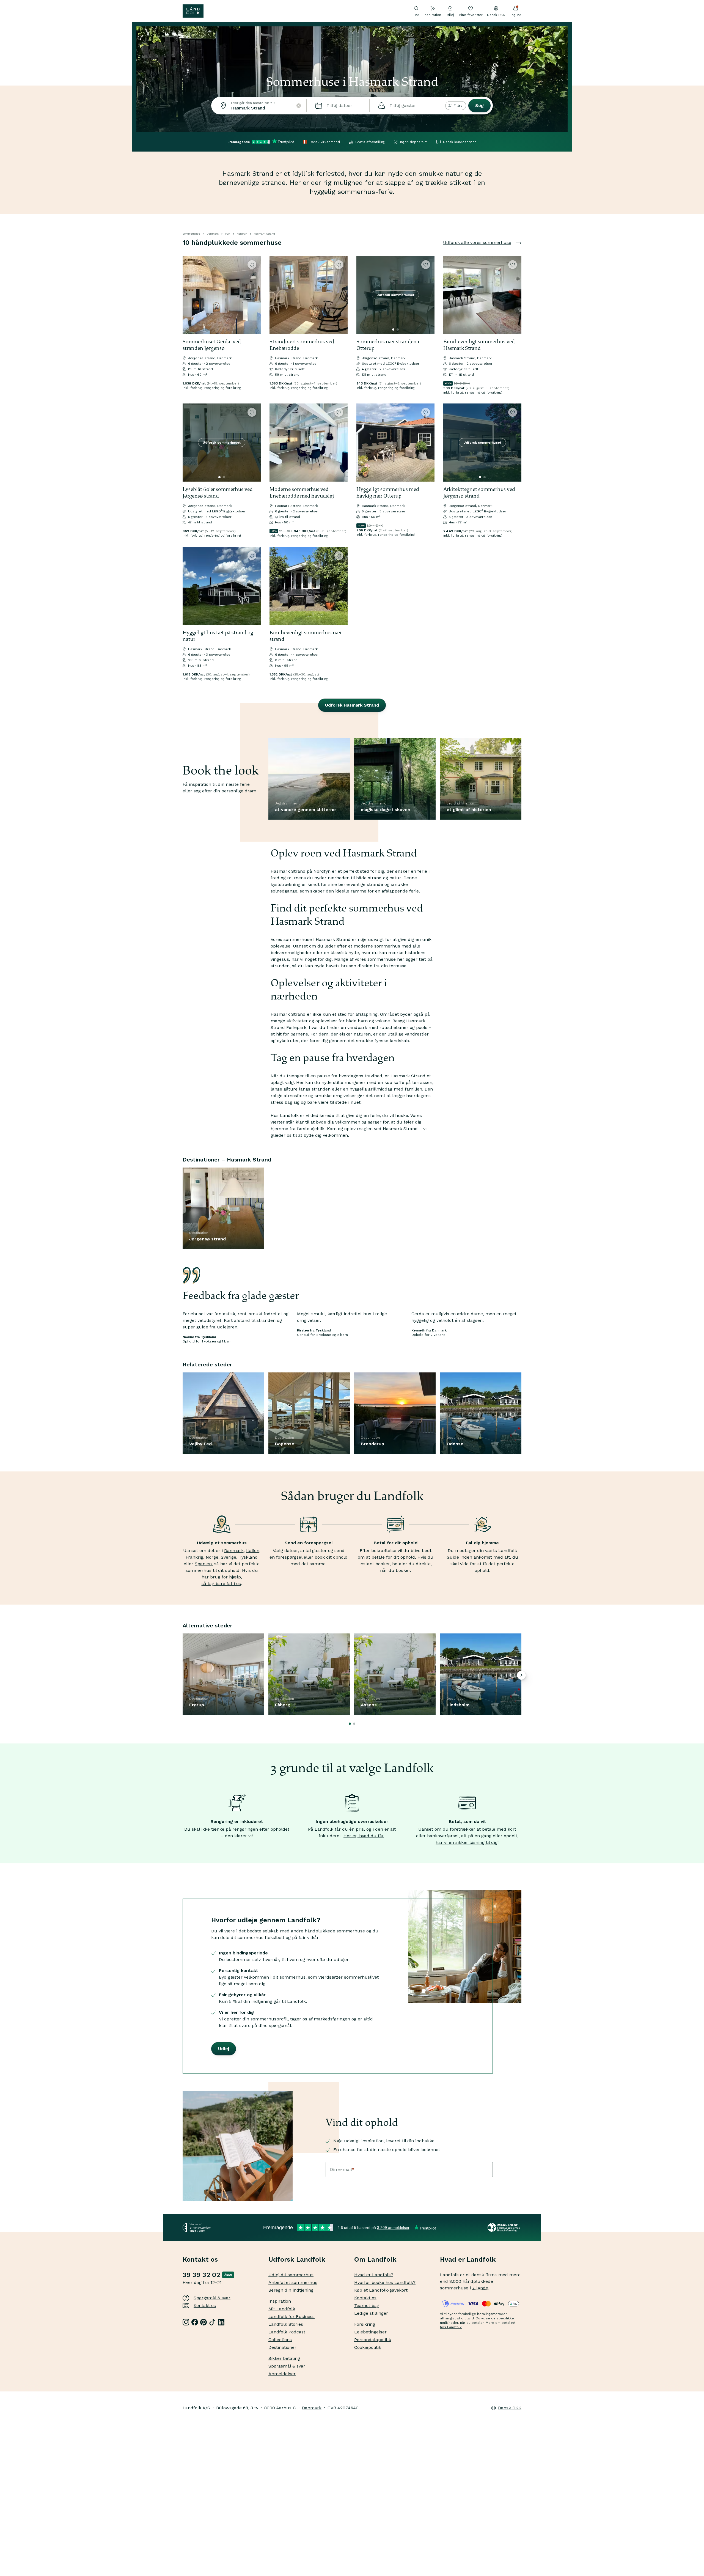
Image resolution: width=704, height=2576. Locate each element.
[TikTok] (212, 2322)
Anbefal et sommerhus (293, 2282)
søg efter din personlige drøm (225, 791)
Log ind (515, 15)
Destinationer (282, 2347)
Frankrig (194, 1557)
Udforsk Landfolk (297, 2259)
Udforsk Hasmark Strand (352, 705)
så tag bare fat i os (221, 1584)
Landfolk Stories (286, 2324)
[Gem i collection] (252, 265)
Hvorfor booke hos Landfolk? (385, 2282)
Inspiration (432, 15)
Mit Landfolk (282, 2309)
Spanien (203, 1564)
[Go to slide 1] (393, 329)
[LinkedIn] (221, 2322)
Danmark (213, 234)
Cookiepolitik (368, 2347)
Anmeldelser (282, 2374)
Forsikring (365, 2324)
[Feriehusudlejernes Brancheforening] (504, 2228)
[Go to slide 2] (398, 329)
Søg (479, 105)
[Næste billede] (254, 295)
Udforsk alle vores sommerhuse (477, 242)
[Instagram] (186, 2322)
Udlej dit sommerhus (291, 2275)
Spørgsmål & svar (212, 2298)
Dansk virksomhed (325, 142)
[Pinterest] (204, 2322)
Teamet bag (367, 2306)
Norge (212, 1557)
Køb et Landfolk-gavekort (381, 2290)
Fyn (228, 234)
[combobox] (259, 106)
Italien (253, 1551)
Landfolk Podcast (287, 2332)
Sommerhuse (191, 234)
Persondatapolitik (373, 2340)
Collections (280, 2340)
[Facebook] (195, 2322)
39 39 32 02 (201, 2275)
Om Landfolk (375, 2259)
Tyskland (248, 1557)
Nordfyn (242, 234)
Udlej (450, 15)
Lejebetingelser (370, 2332)
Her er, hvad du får (364, 1836)
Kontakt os (205, 2306)
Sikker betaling (284, 2358)
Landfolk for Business (291, 2317)
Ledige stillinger (371, 2313)
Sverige (229, 1557)
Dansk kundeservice (460, 142)
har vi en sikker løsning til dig (467, 1842)
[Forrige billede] (189, 295)
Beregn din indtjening (291, 2290)
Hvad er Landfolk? (374, 2275)
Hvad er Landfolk (468, 2259)
